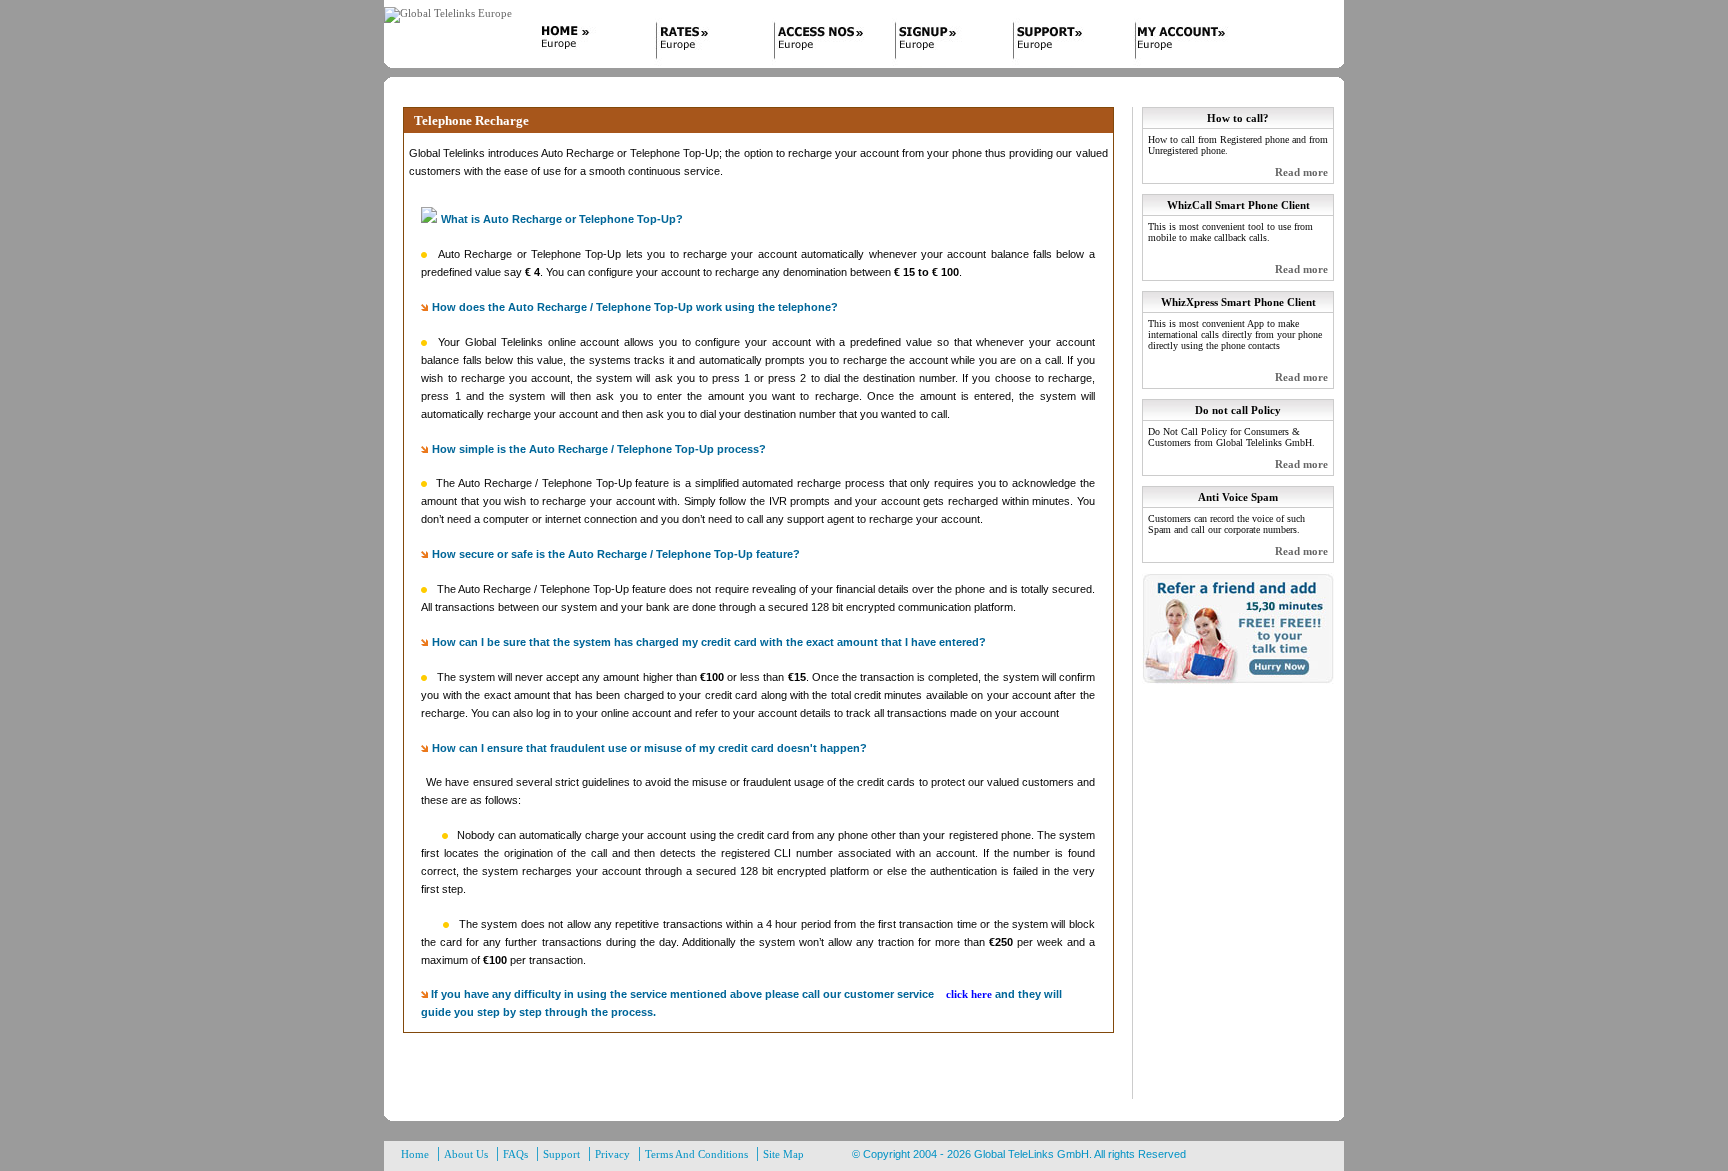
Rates (702, 43)
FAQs (515, 1154)
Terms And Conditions (696, 1154)
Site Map (783, 1154)
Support (1062, 43)
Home (582, 43)
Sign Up (942, 43)
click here (969, 994)
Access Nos (822, 43)
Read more (1301, 172)
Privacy (612, 1154)
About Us (466, 1154)
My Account (1182, 43)
